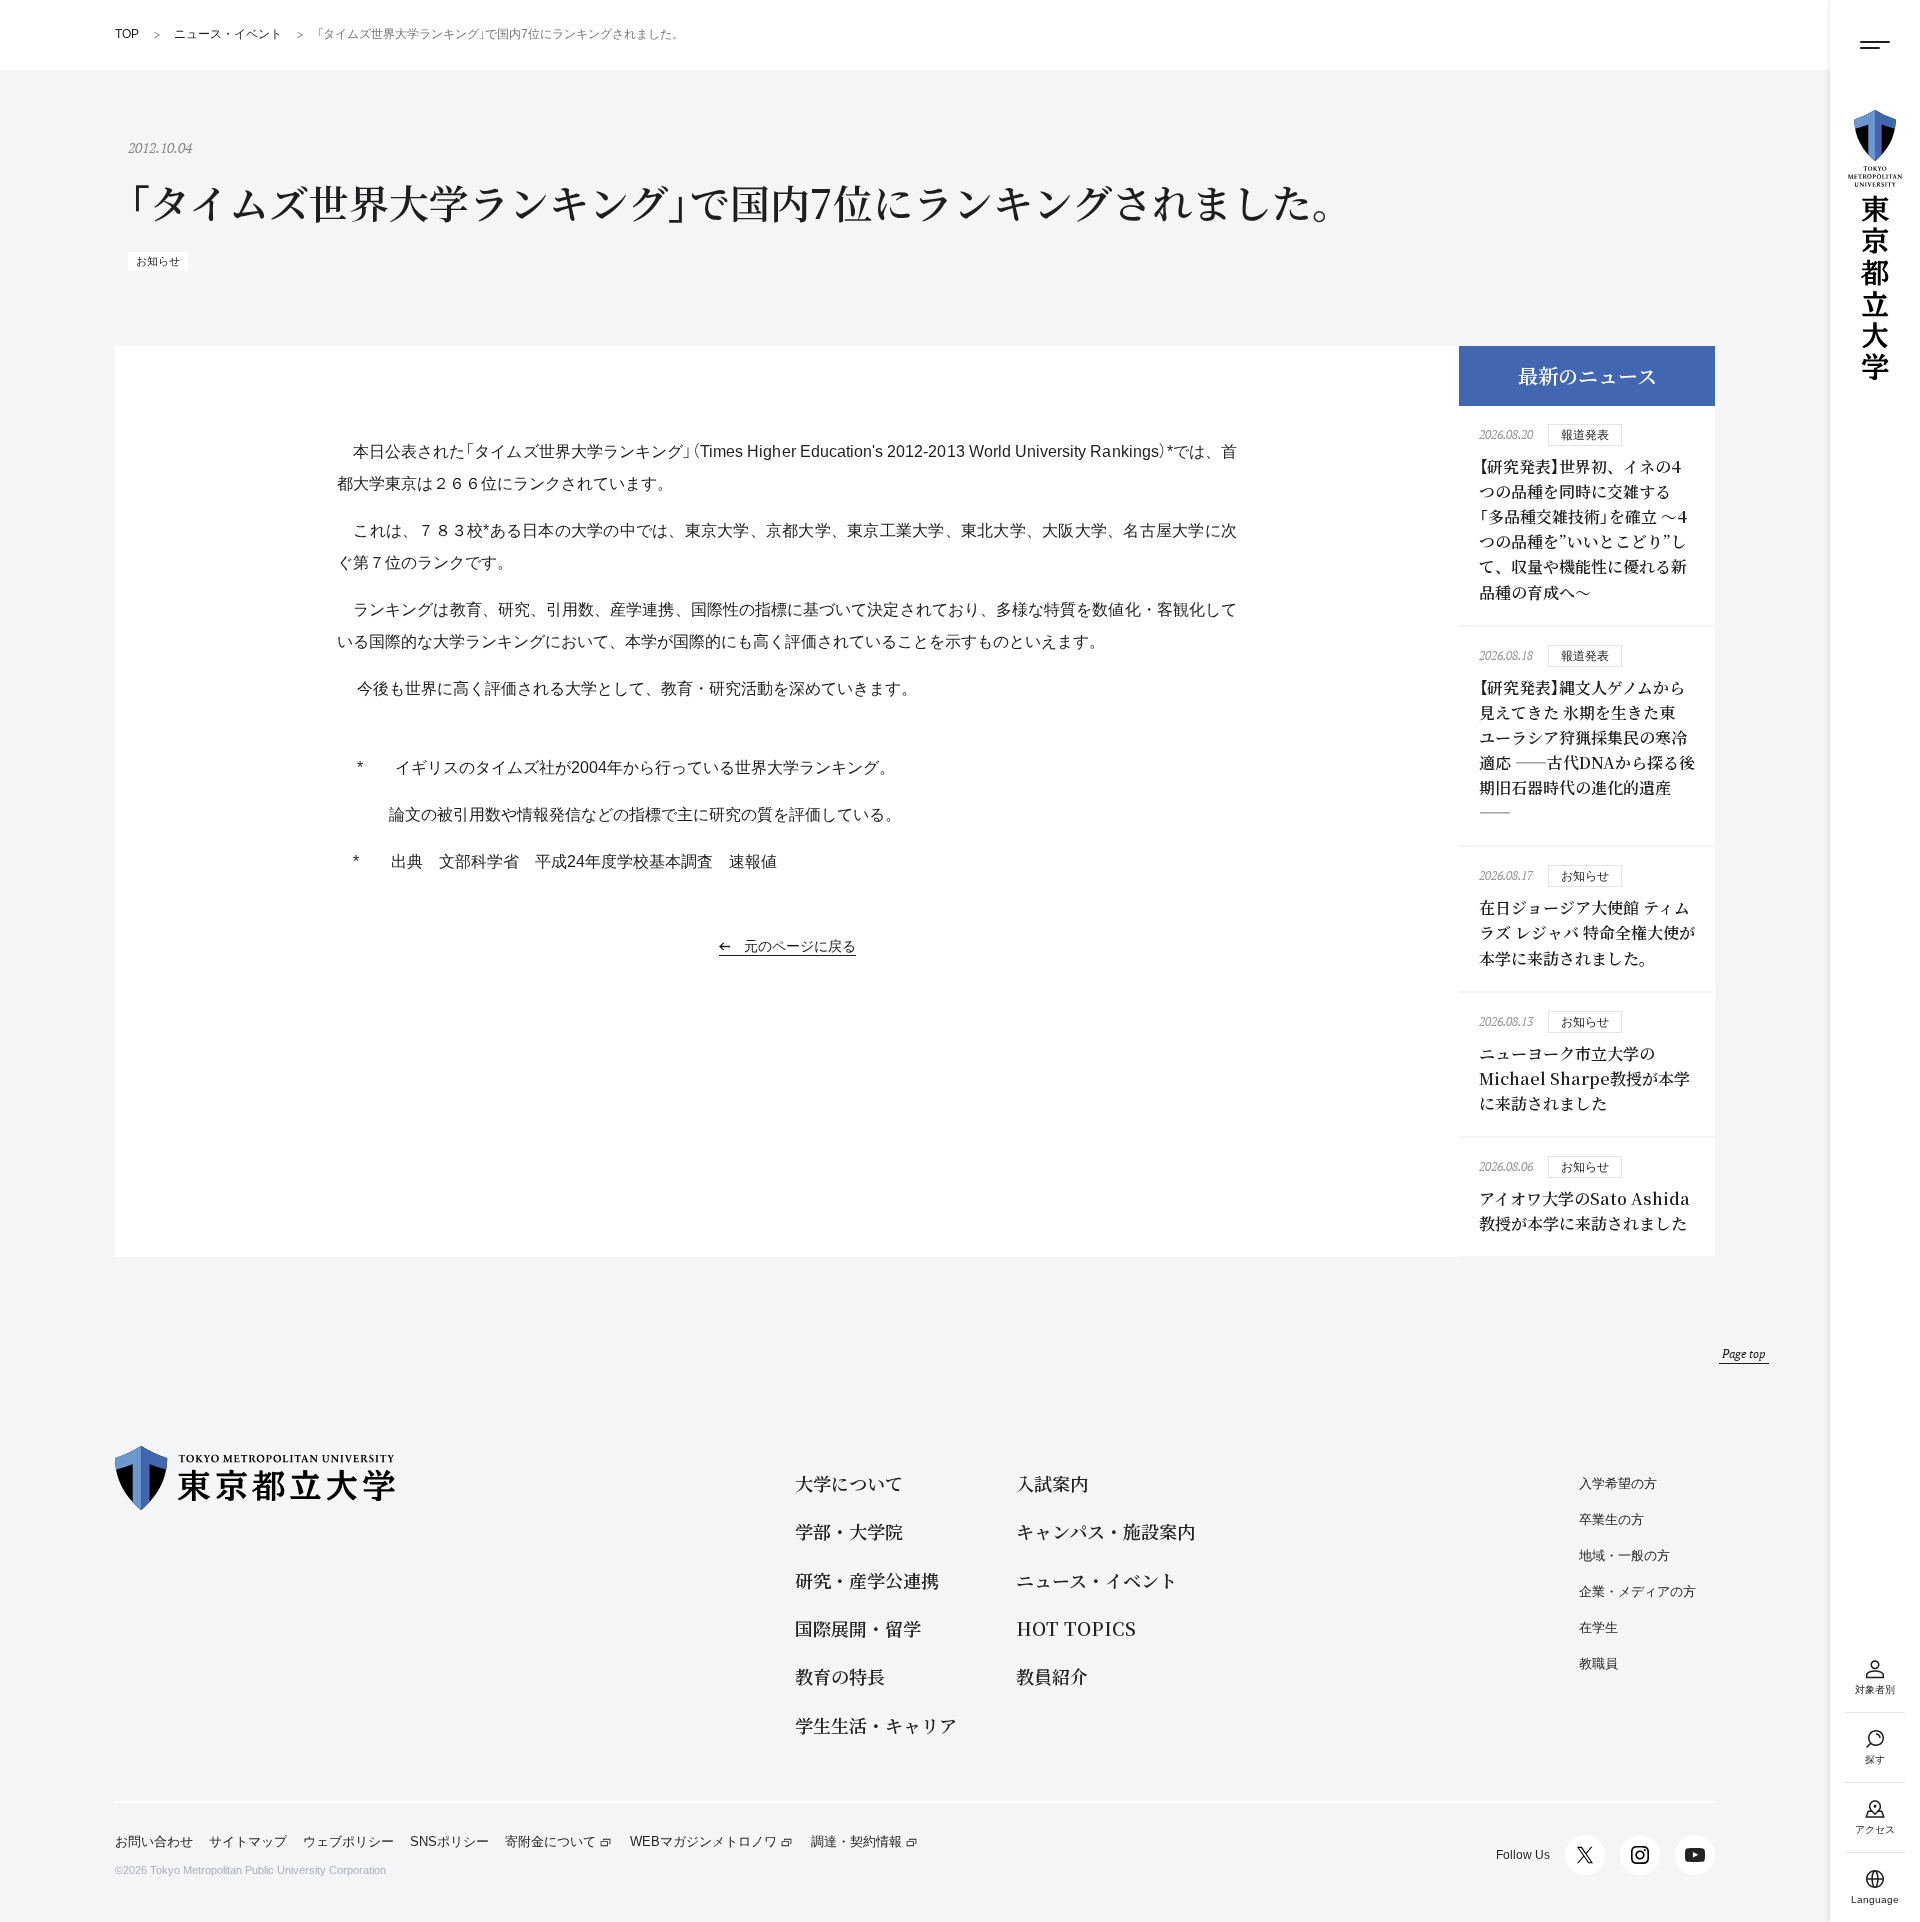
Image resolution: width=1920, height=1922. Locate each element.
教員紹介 (1052, 1676)
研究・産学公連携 (867, 1580)
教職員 (1598, 1663)
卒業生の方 (1611, 1519)
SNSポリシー (449, 1842)
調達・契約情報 (856, 1842)
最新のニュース (1587, 375)
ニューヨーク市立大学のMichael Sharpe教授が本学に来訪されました (1584, 1078)
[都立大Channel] (1695, 1855)
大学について (849, 1483)
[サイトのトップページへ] (1875, 245)
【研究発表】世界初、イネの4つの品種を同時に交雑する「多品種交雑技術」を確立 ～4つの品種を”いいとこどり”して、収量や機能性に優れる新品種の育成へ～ (1583, 529)
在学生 (1598, 1627)
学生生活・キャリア (876, 1725)
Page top (1744, 1353)
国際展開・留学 (858, 1628)
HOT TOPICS (1076, 1628)
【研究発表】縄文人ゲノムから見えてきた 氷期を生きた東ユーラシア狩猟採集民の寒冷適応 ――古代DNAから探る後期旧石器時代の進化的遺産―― (1587, 750)
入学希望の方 (1618, 1483)
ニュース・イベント (1096, 1580)
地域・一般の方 (1624, 1555)
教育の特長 (840, 1676)
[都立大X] (1585, 1855)
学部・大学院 (849, 1531)
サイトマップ (248, 1842)
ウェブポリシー (348, 1842)
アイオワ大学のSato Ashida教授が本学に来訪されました (1584, 1211)
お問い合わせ (154, 1842)
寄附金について (550, 1842)
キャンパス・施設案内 (1105, 1531)
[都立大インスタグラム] (1640, 1855)
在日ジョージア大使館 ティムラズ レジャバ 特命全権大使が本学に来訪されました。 (1587, 932)
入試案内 (1052, 1483)
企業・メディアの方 (1637, 1591)
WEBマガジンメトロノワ (703, 1842)
